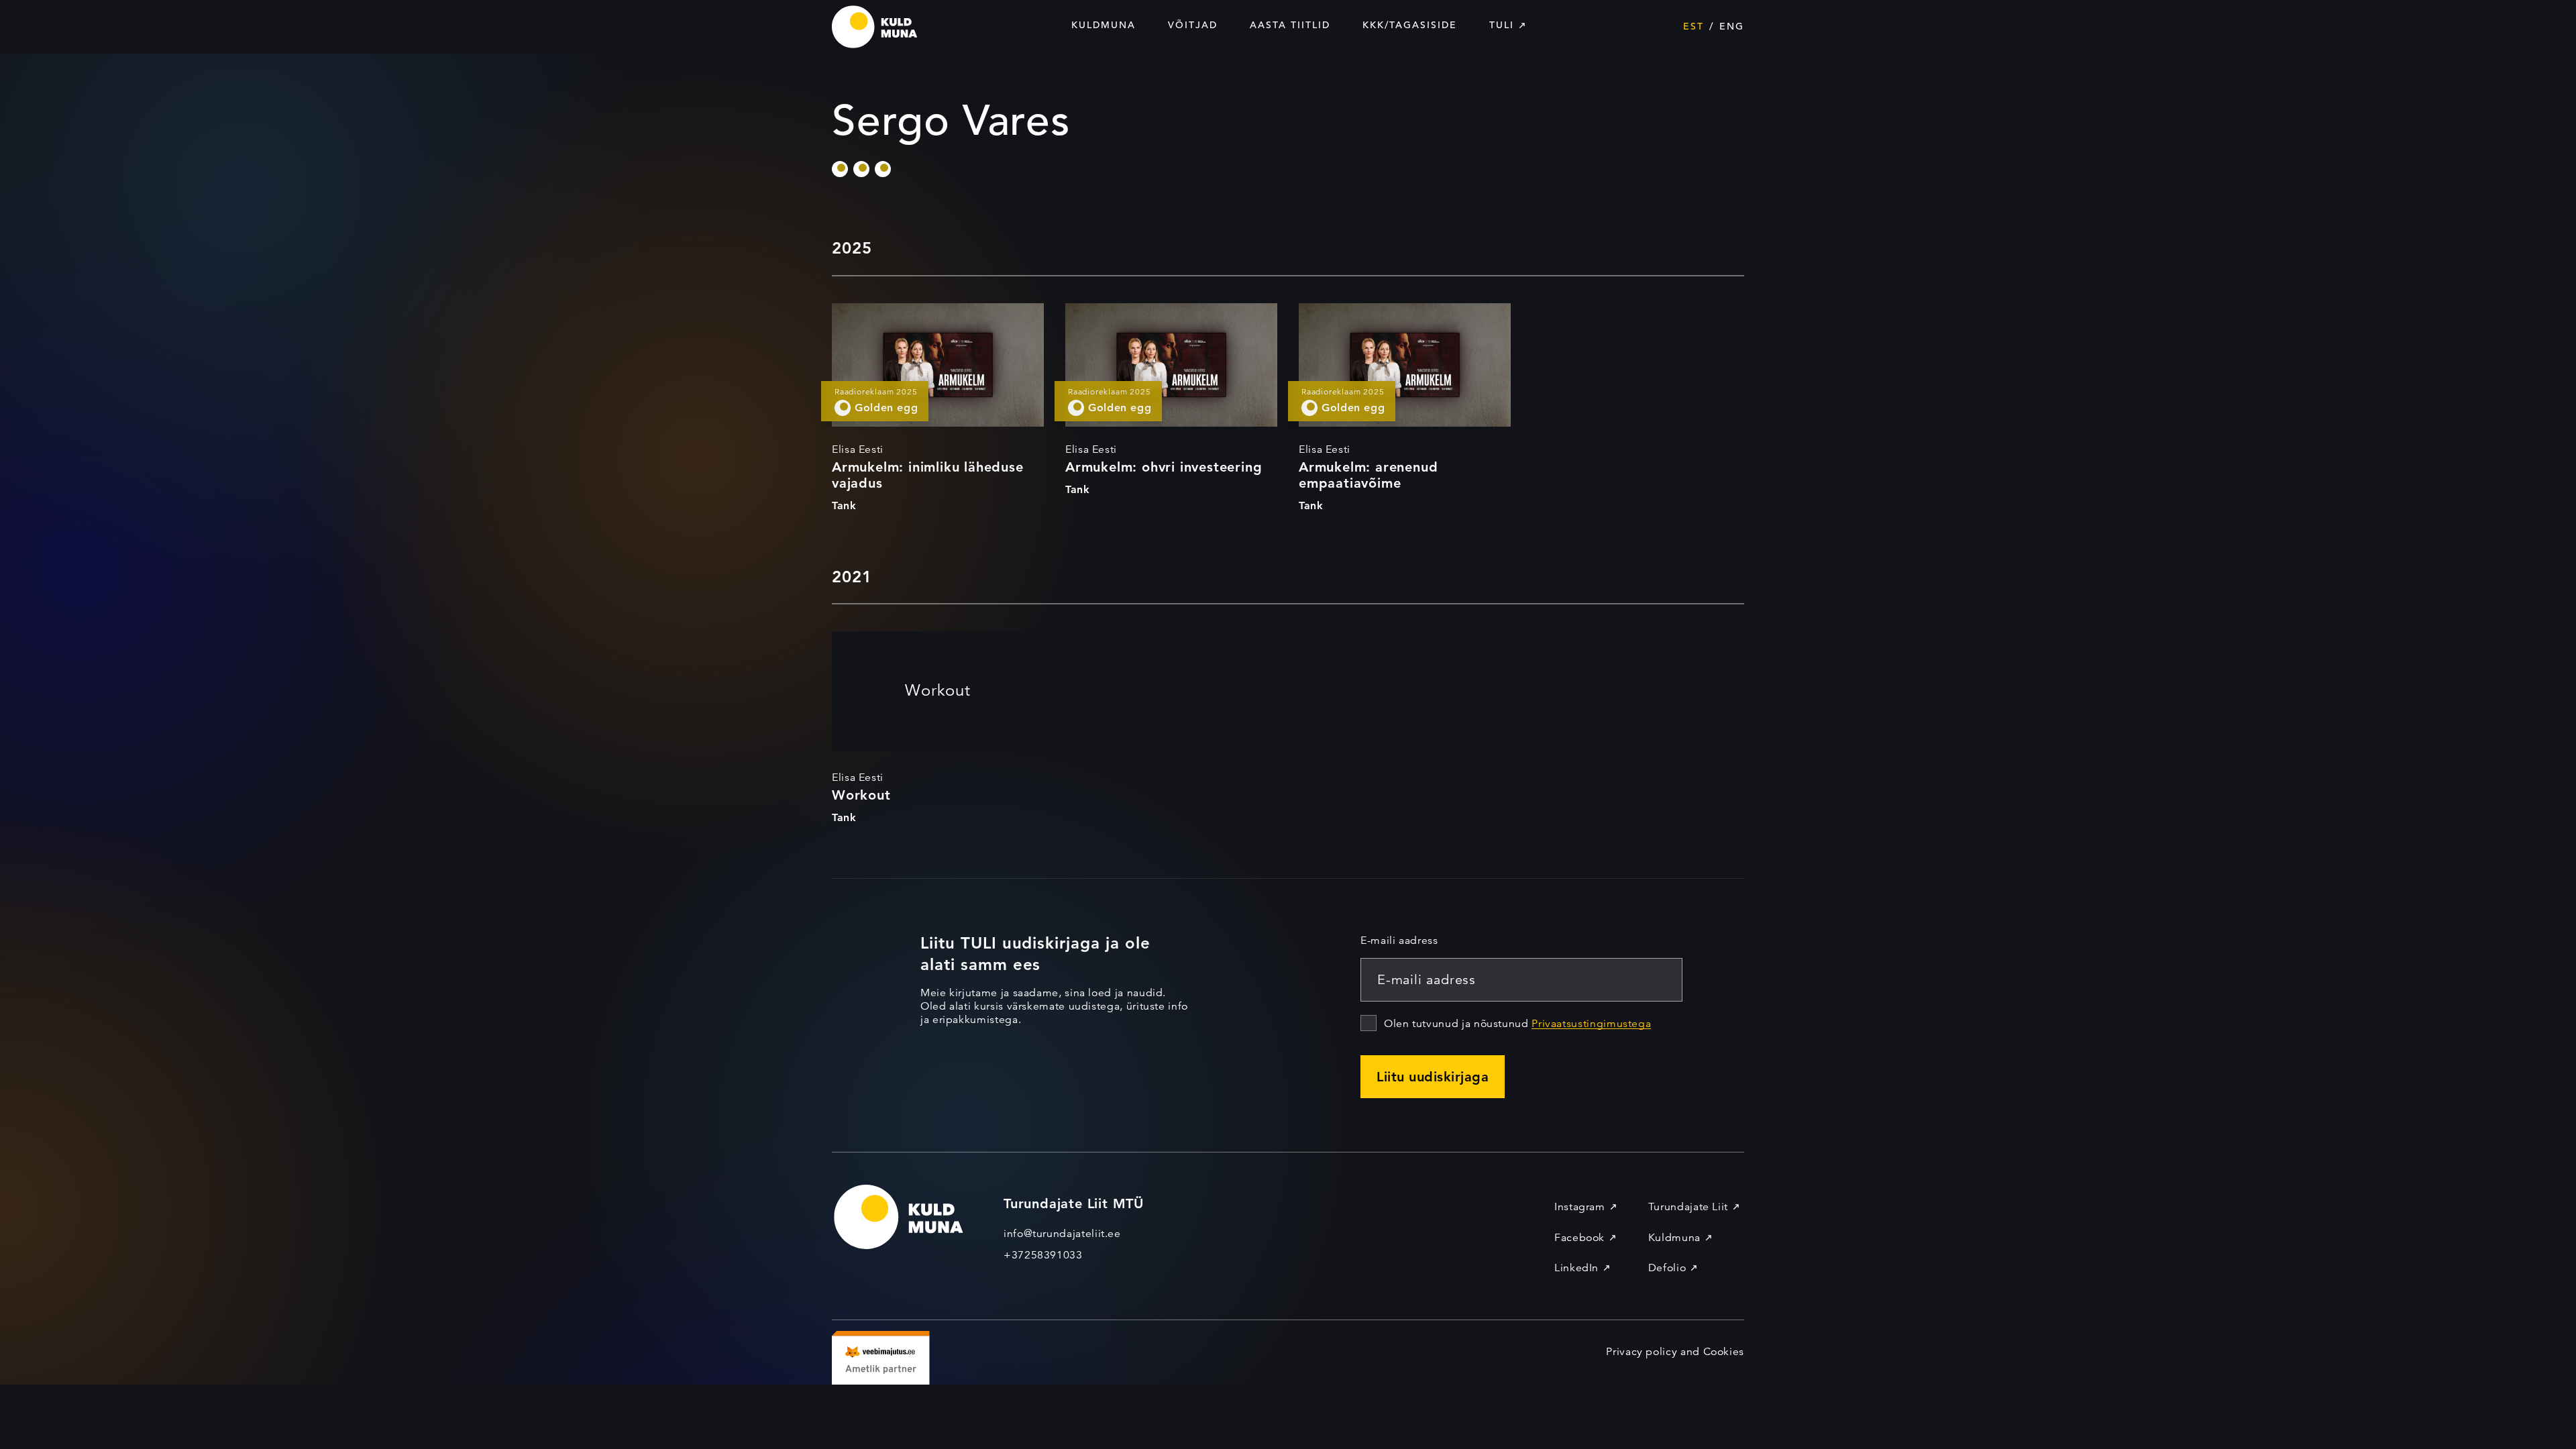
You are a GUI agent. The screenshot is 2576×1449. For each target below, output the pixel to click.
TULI (1502, 25)
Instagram (1580, 1207)
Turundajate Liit (1688, 1207)
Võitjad (1193, 25)
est (1694, 26)
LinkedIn (1576, 1268)
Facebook (1579, 1238)
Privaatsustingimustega (1591, 1024)
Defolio (1667, 1268)
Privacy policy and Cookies (1675, 1352)
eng (1732, 26)
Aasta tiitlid (1290, 25)
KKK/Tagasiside (1410, 25)
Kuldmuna (1104, 25)
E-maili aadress (1399, 941)
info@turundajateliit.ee (1062, 1234)
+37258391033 (1043, 1255)
